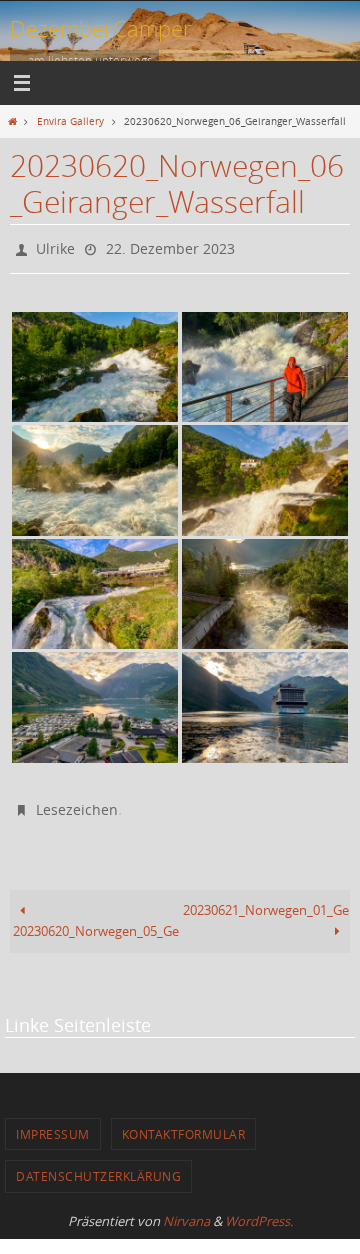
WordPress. (259, 1212)
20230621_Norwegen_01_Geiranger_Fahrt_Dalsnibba (266, 901)
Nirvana (186, 1212)
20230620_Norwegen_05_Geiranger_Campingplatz (96, 922)
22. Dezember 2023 (170, 246)
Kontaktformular (184, 1125)
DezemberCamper (101, 28)
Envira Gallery (70, 121)
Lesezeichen (77, 803)
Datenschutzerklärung (98, 1167)
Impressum (53, 1125)
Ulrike (55, 246)
